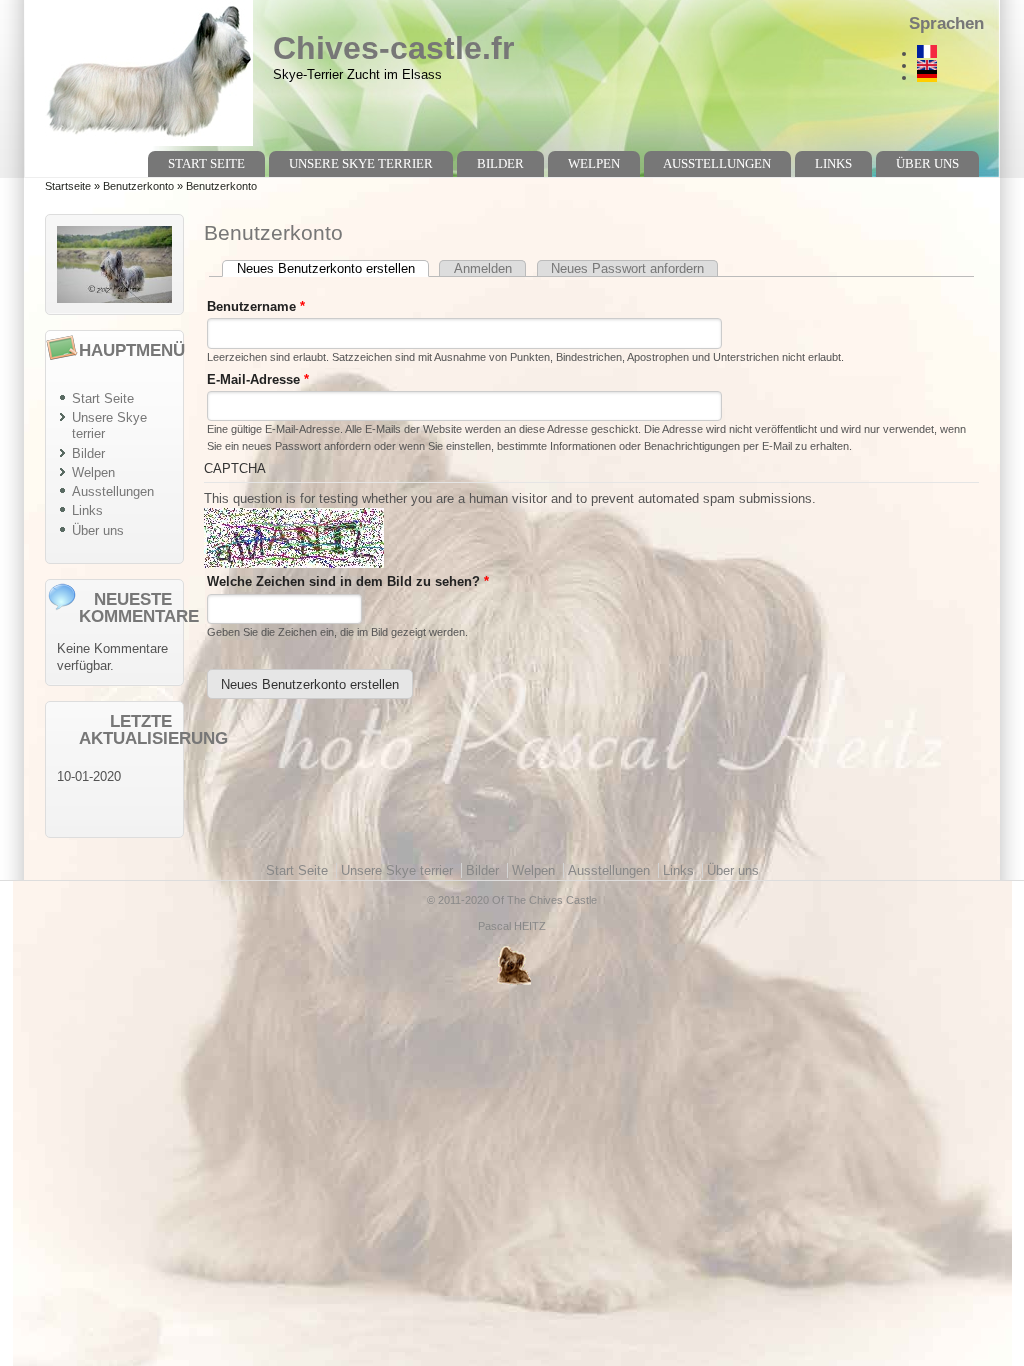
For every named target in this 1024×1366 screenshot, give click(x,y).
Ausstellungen (717, 163)
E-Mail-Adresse (258, 379)
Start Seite (206, 163)
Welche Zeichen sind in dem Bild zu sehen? (348, 581)
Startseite (68, 186)
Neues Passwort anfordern (627, 268)
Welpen (594, 163)
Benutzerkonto (138, 186)
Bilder (500, 163)
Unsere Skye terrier (361, 163)
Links (833, 163)
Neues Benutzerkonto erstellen (333, 268)
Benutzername (256, 306)
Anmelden (483, 268)
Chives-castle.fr (393, 48)
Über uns (927, 163)
